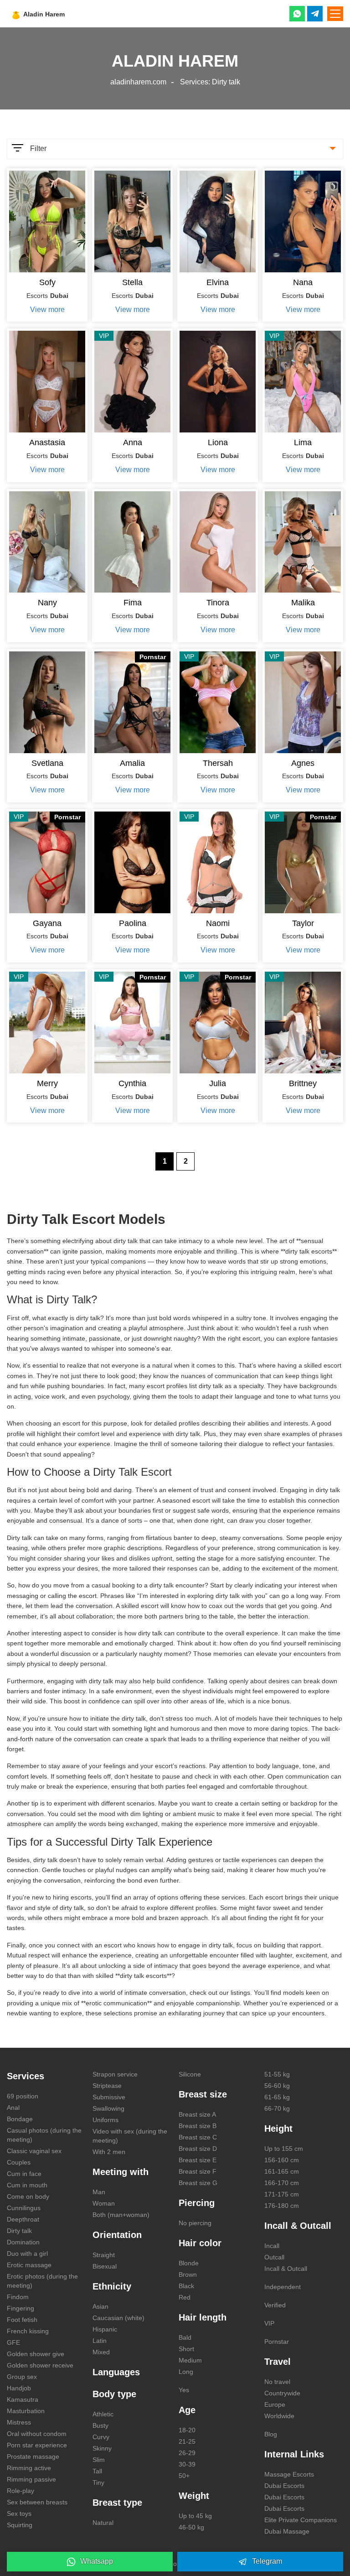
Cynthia (132, 1083)
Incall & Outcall (286, 2269)
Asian (100, 2306)
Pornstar (277, 2342)
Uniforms (106, 2120)
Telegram (267, 2561)
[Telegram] (315, 14)
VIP (269, 2323)
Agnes (303, 763)
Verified (275, 2305)
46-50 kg (191, 2527)
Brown (188, 2274)
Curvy (101, 2437)
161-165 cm (282, 2171)
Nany (47, 603)
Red (185, 2297)
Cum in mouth (27, 2185)
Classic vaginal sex (34, 2151)
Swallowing (108, 2108)
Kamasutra (23, 2399)
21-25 (187, 2441)
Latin (100, 2341)
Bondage (20, 2119)
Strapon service (115, 2074)
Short (186, 2349)
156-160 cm (282, 2160)
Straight (104, 2255)
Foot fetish (22, 2320)
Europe (275, 2404)
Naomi (218, 923)
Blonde (189, 2263)
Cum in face (24, 2174)
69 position (23, 2096)
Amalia (132, 763)
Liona (218, 442)
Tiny (98, 2482)
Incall (272, 2246)
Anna (133, 442)
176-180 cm (282, 2206)
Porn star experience (37, 2445)
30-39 (187, 2464)
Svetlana (47, 763)
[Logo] (60, 14)
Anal (13, 2108)
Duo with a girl (27, 2253)
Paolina (133, 923)
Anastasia (47, 442)
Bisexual (105, 2266)
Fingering (21, 2308)
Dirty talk (19, 2231)
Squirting (20, 2525)
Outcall (274, 2257)
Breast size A (197, 2114)
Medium (190, 2360)
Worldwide (279, 2416)
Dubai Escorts (284, 2486)
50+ (184, 2476)
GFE (13, 2342)
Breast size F (198, 2171)
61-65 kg (277, 2097)
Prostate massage (33, 2456)
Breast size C (198, 2137)
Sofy (47, 282)
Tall (97, 2471)
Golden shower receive (40, 2365)
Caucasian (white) (118, 2318)
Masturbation (26, 2411)
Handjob (19, 2388)
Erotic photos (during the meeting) (42, 2281)
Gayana (47, 923)
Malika (303, 603)
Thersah (218, 763)
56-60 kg (277, 2086)
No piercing (195, 2223)
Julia (218, 1083)
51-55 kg (277, 2074)
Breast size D (198, 2149)
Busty (100, 2425)
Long (186, 2372)
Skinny (102, 2448)
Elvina (218, 282)
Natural (103, 2523)
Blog (271, 2434)
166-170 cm (282, 2183)
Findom (18, 2297)
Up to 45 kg (195, 2516)
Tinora (218, 603)
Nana (303, 282)
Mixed (101, 2352)
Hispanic (105, 2329)
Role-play (21, 2491)
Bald (185, 2337)
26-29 (187, 2453)
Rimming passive (31, 2479)
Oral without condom (37, 2434)
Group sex (22, 2377)
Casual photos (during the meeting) (44, 2135)
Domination (23, 2242)
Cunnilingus (24, 2208)
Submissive (109, 2097)
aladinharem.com (138, 82)
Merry (47, 1083)
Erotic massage (29, 2265)
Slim (99, 2460)
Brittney (303, 1083)
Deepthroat (23, 2219)
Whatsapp (97, 2561)
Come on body (28, 2196)
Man (99, 2192)
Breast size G (198, 2183)
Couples (19, 2162)
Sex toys (19, 2514)
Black (186, 2286)
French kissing (28, 2331)
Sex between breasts (37, 2502)
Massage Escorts (289, 2474)
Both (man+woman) (121, 2215)
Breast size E (198, 2160)
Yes (184, 2390)
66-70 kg (277, 2108)
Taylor (303, 923)
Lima (303, 442)
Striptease (107, 2086)
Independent (283, 2287)
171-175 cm (282, 2194)
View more (47, 310)
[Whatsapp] (297, 14)
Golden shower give (36, 2354)
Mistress (19, 2422)
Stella (132, 282)
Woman (104, 2203)
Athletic (103, 2414)
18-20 (187, 2430)
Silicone (190, 2074)
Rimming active (29, 2468)
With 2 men (109, 2152)
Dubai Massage (287, 2531)
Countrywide (282, 2393)
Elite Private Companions (301, 2520)
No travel (277, 2382)
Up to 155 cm (284, 2149)
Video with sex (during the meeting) (130, 2136)
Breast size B (198, 2126)
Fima (133, 603)
